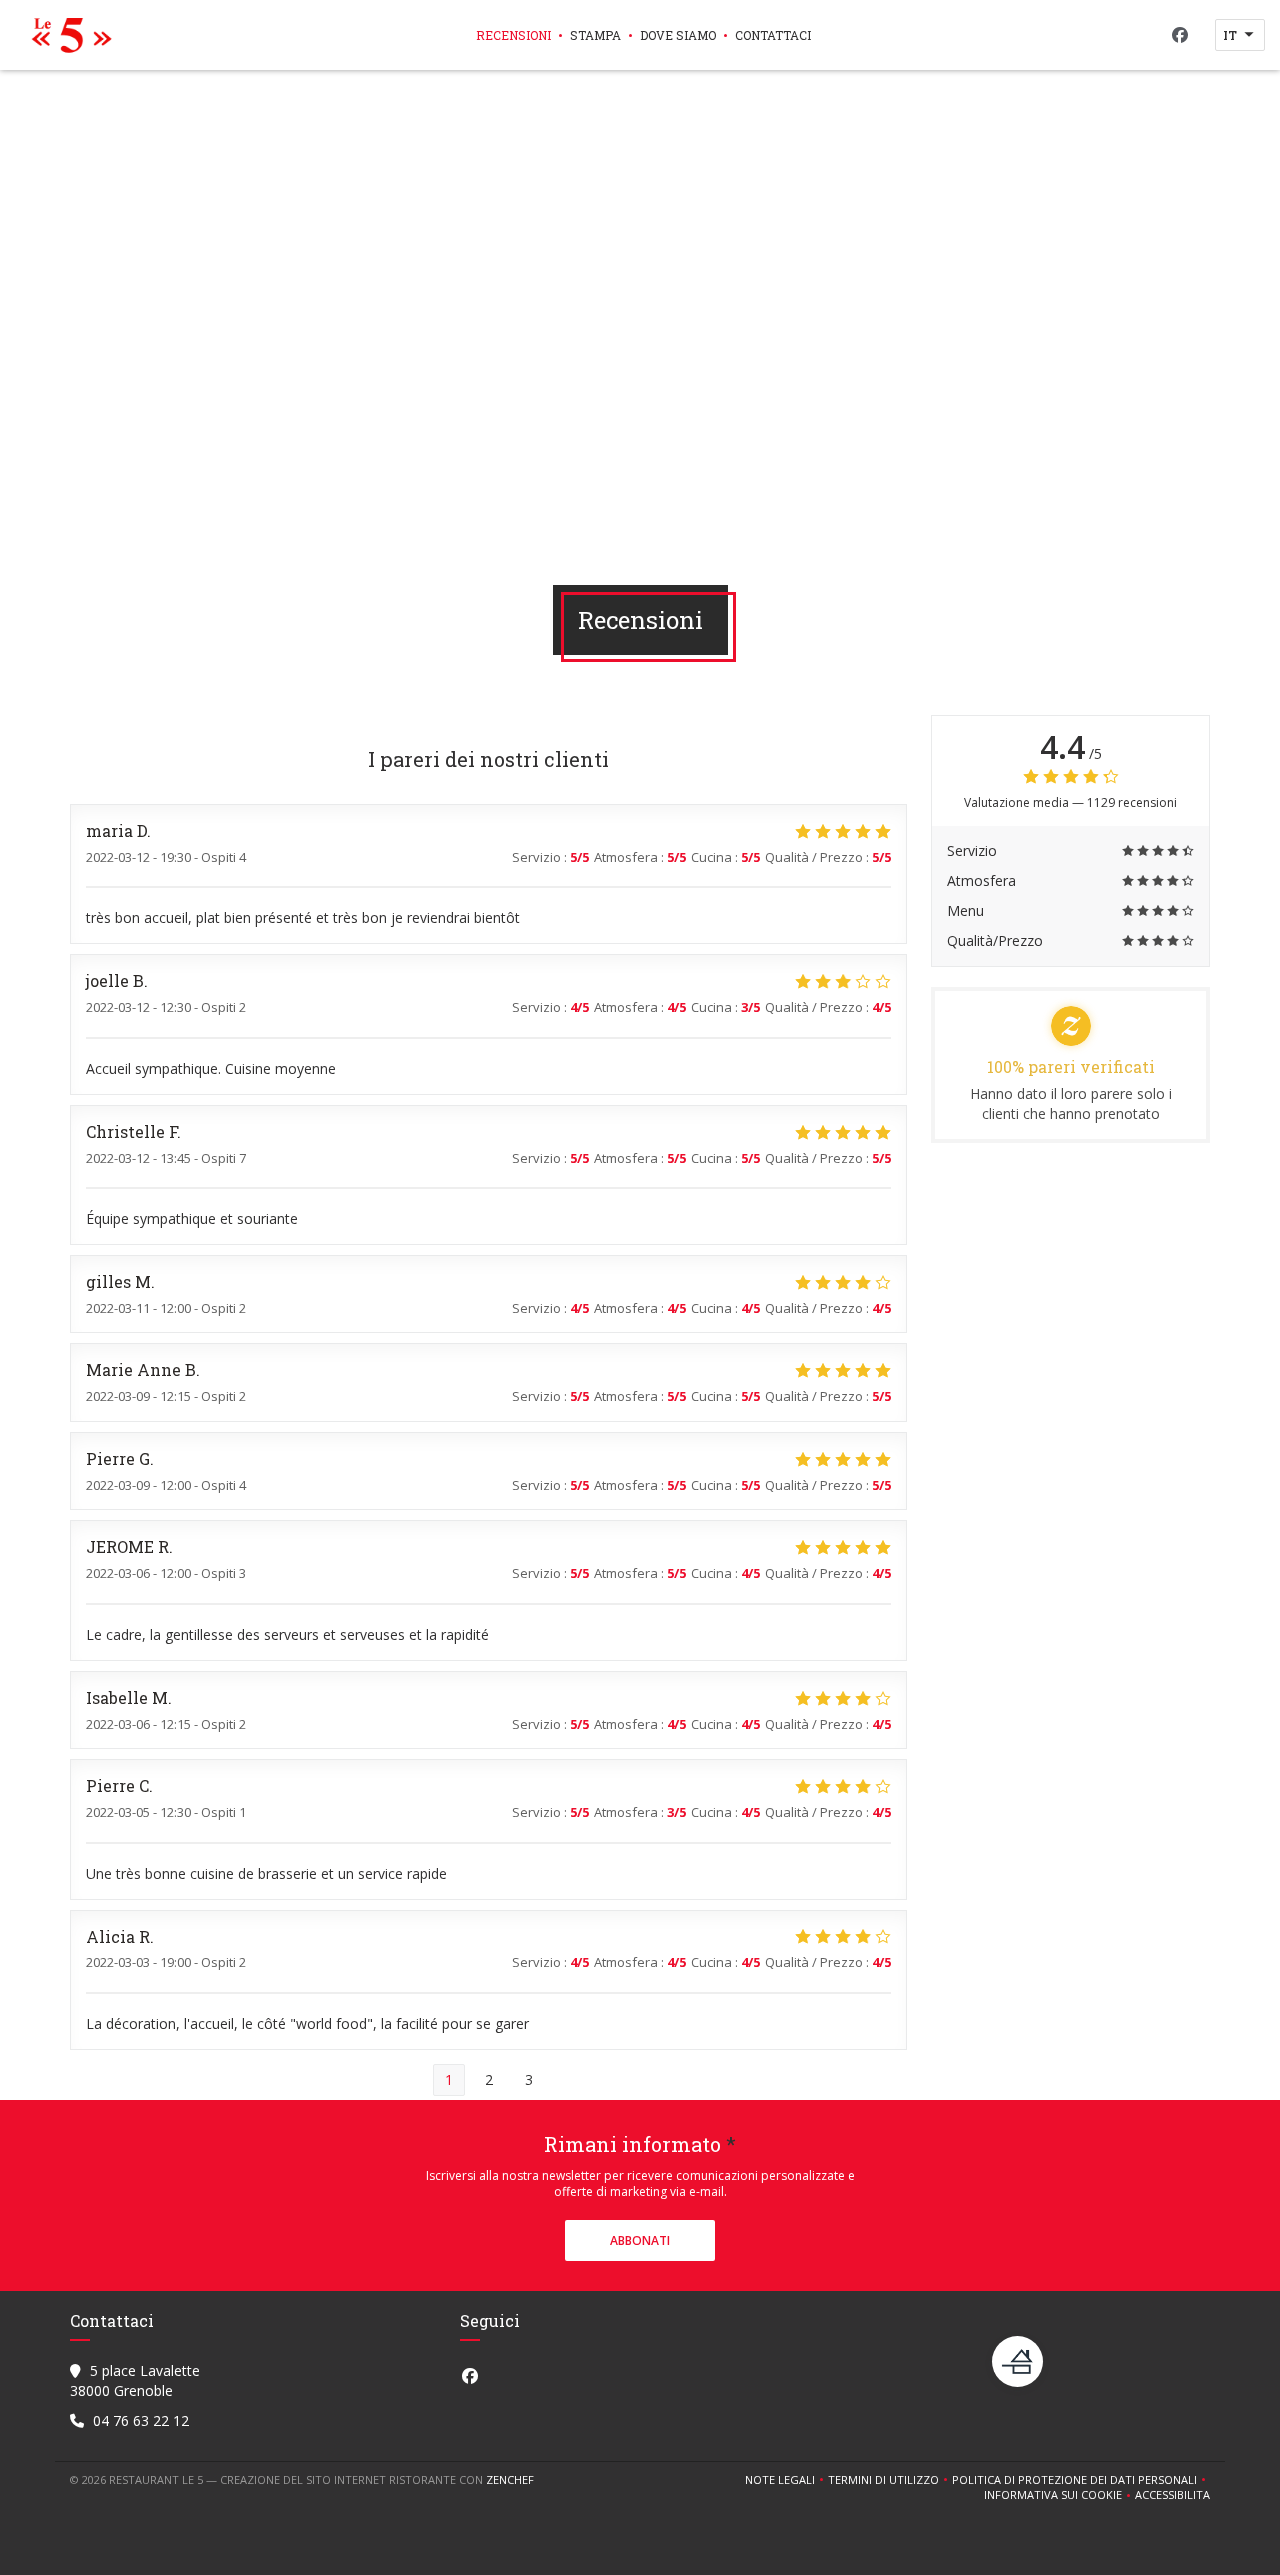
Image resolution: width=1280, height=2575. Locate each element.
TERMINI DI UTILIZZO (890, 2480)
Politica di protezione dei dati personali (1081, 2480)
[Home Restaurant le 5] (66, 35)
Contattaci (773, 35)
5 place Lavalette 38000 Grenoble (135, 2380)
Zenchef (510, 2479)
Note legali (786, 2480)
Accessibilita (1172, 2495)
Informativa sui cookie (1059, 2495)
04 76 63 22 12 (141, 2420)
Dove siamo (678, 35)
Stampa (595, 35)
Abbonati (640, 2240)
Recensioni (513, 35)
